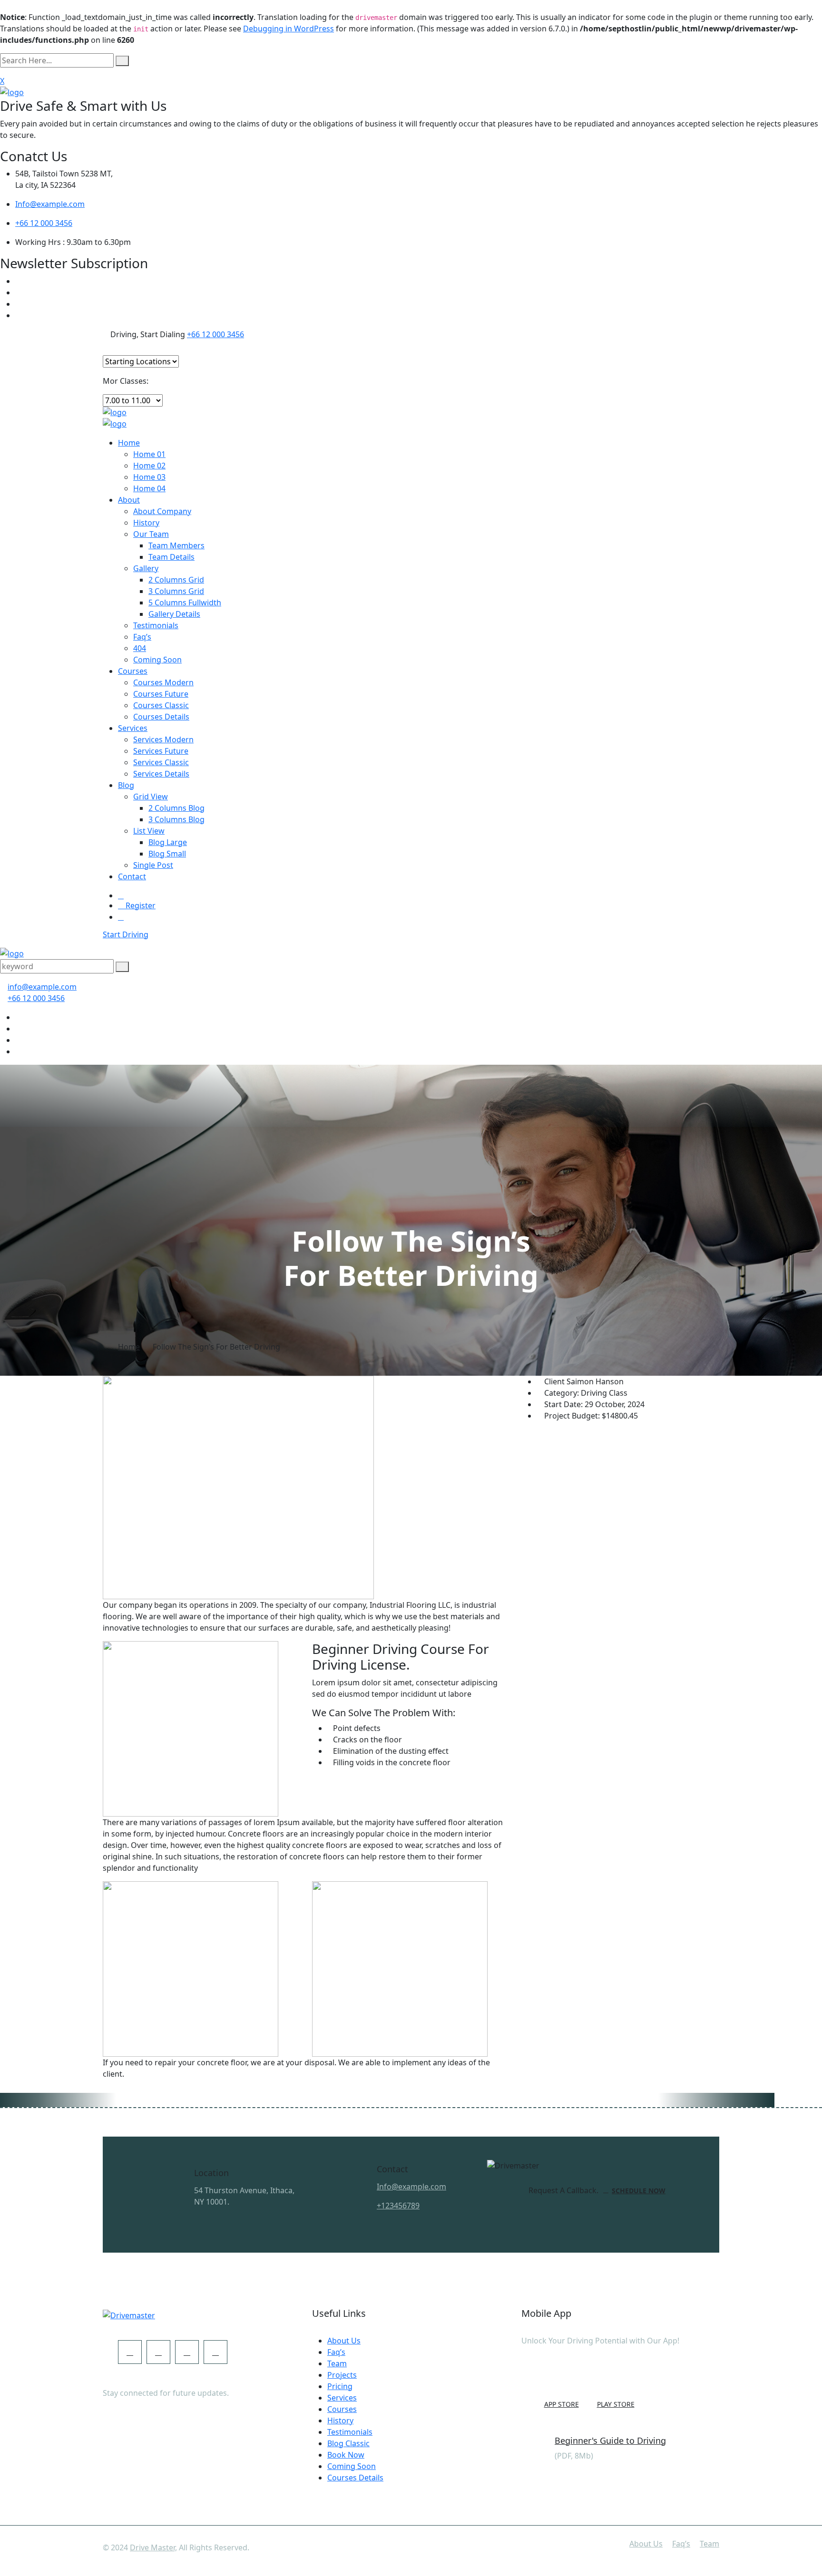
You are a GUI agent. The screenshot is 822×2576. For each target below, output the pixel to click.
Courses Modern (163, 682)
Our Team (151, 534)
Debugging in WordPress (289, 29)
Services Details (161, 774)
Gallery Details (174, 614)
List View (149, 831)
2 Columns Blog (176, 808)
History (146, 523)
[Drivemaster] (12, 91)
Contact (132, 876)
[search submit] (122, 61)
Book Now (346, 2455)
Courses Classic (161, 705)
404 (140, 648)
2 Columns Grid (176, 580)
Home (129, 443)
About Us (344, 2341)
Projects (342, 2375)
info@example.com (42, 987)
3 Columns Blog (176, 819)
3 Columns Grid (176, 591)
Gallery (146, 568)
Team (337, 2363)
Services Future (161, 751)
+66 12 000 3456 (44, 223)
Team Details (171, 557)
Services (133, 728)
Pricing (340, 2386)
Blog (126, 785)
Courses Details (161, 717)
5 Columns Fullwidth (185, 603)
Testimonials (156, 625)
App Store (562, 2404)
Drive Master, (153, 2547)
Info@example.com (50, 204)
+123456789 (398, 2206)
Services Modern (163, 739)
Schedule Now (639, 2191)
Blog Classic (348, 2443)
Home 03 (149, 477)
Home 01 (149, 454)
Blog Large (168, 842)
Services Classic (161, 762)
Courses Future (161, 694)
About (129, 500)
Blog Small (167, 854)
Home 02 (149, 466)
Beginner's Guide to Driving (610, 2440)
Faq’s (142, 637)
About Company (162, 511)
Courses (133, 671)
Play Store (616, 2404)
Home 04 (149, 488)
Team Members (176, 545)
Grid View (151, 797)
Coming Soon (157, 660)
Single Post (153, 865)
